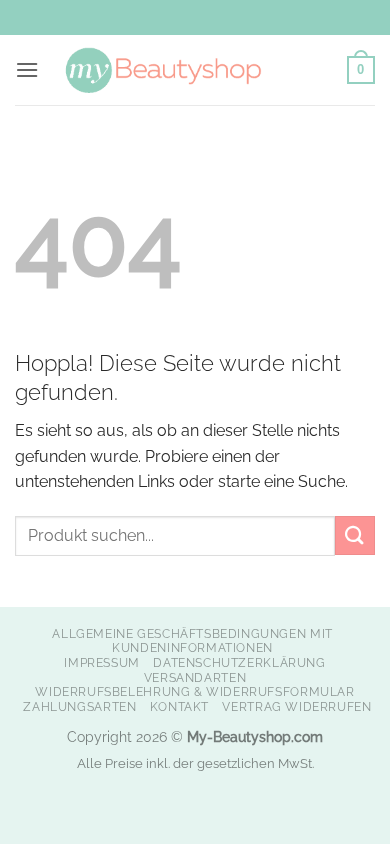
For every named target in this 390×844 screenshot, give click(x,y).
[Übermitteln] (355, 535)
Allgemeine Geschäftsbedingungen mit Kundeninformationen (192, 641)
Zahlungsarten (79, 706)
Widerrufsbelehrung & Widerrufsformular (194, 691)
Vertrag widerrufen (296, 706)
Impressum (102, 662)
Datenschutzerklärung (239, 662)
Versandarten (195, 677)
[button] (27, 69)
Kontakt (179, 706)
